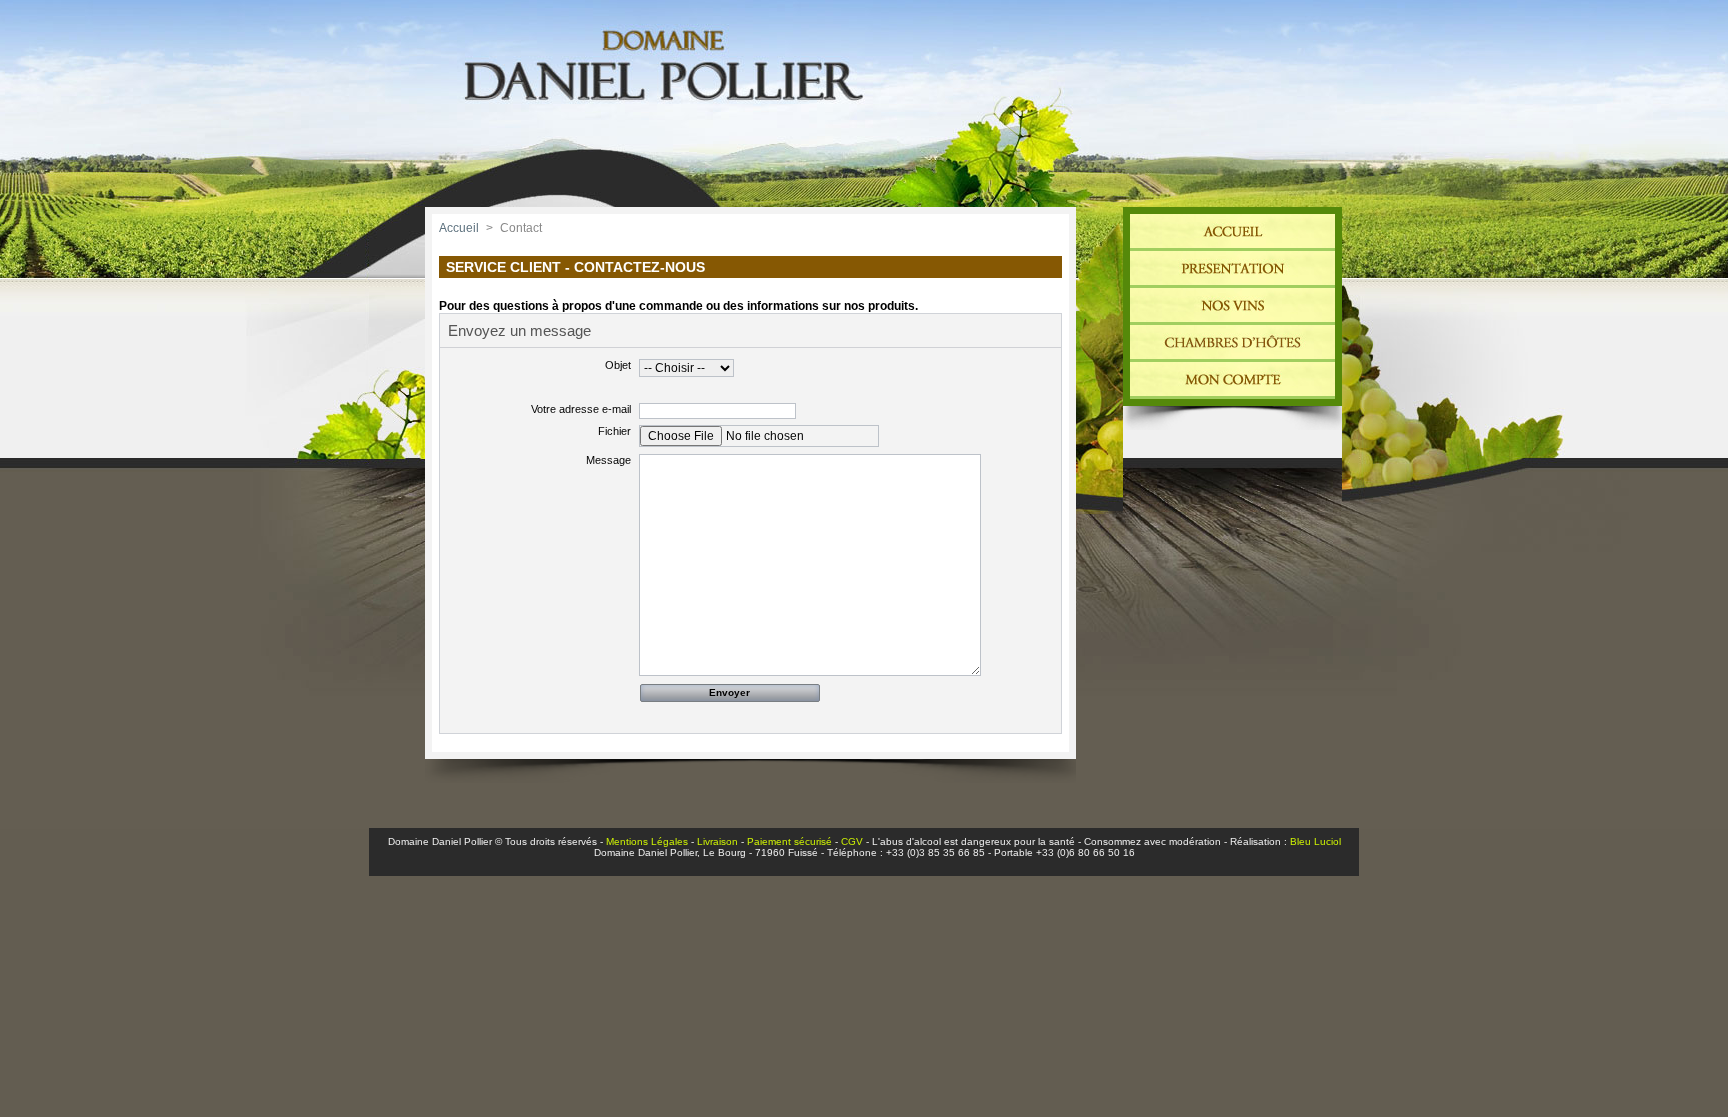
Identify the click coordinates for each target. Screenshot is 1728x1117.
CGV (852, 841)
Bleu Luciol (1315, 841)
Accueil (459, 228)
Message (608, 460)
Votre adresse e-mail (581, 409)
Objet (618, 365)
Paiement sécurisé (789, 841)
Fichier (614, 431)
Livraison (717, 841)
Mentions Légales (647, 841)
